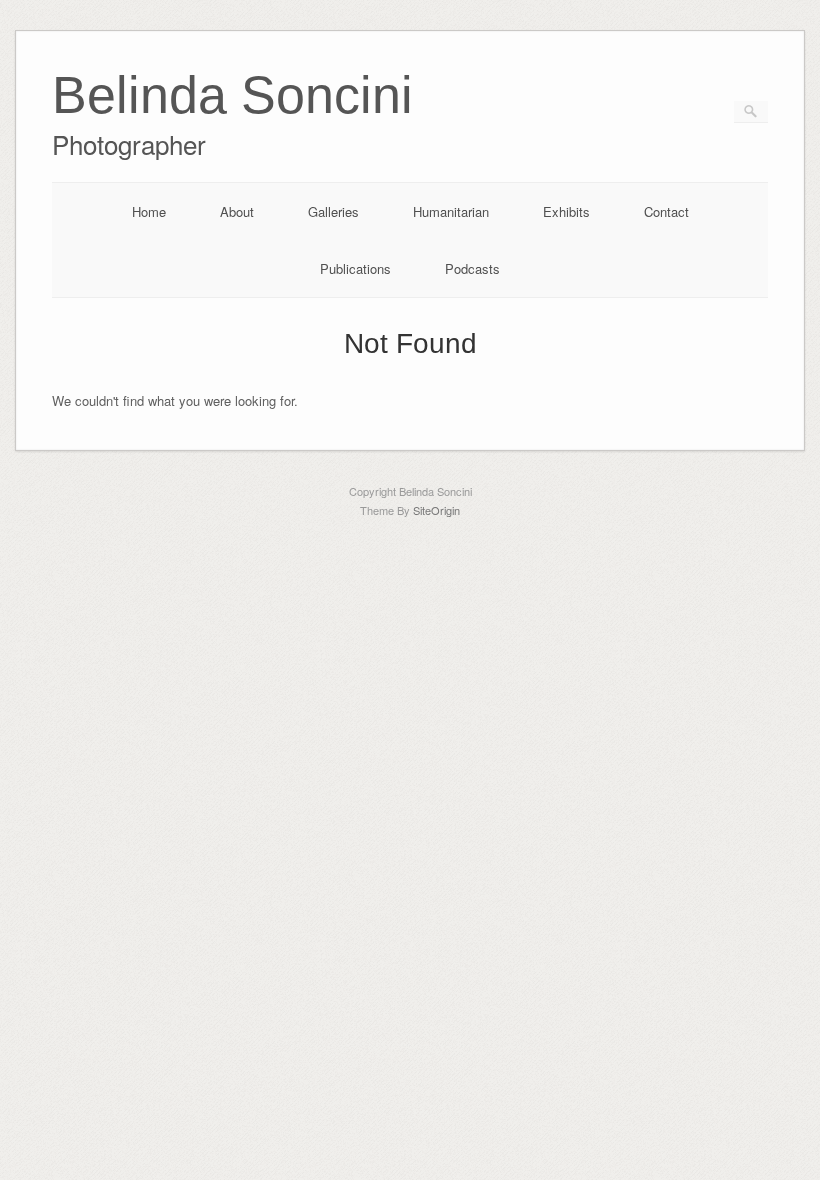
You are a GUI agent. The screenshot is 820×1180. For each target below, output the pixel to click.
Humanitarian (451, 211)
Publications (355, 268)
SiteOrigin (436, 510)
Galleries (333, 211)
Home (149, 211)
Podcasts (472, 268)
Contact (666, 211)
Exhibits (566, 211)
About (237, 211)
